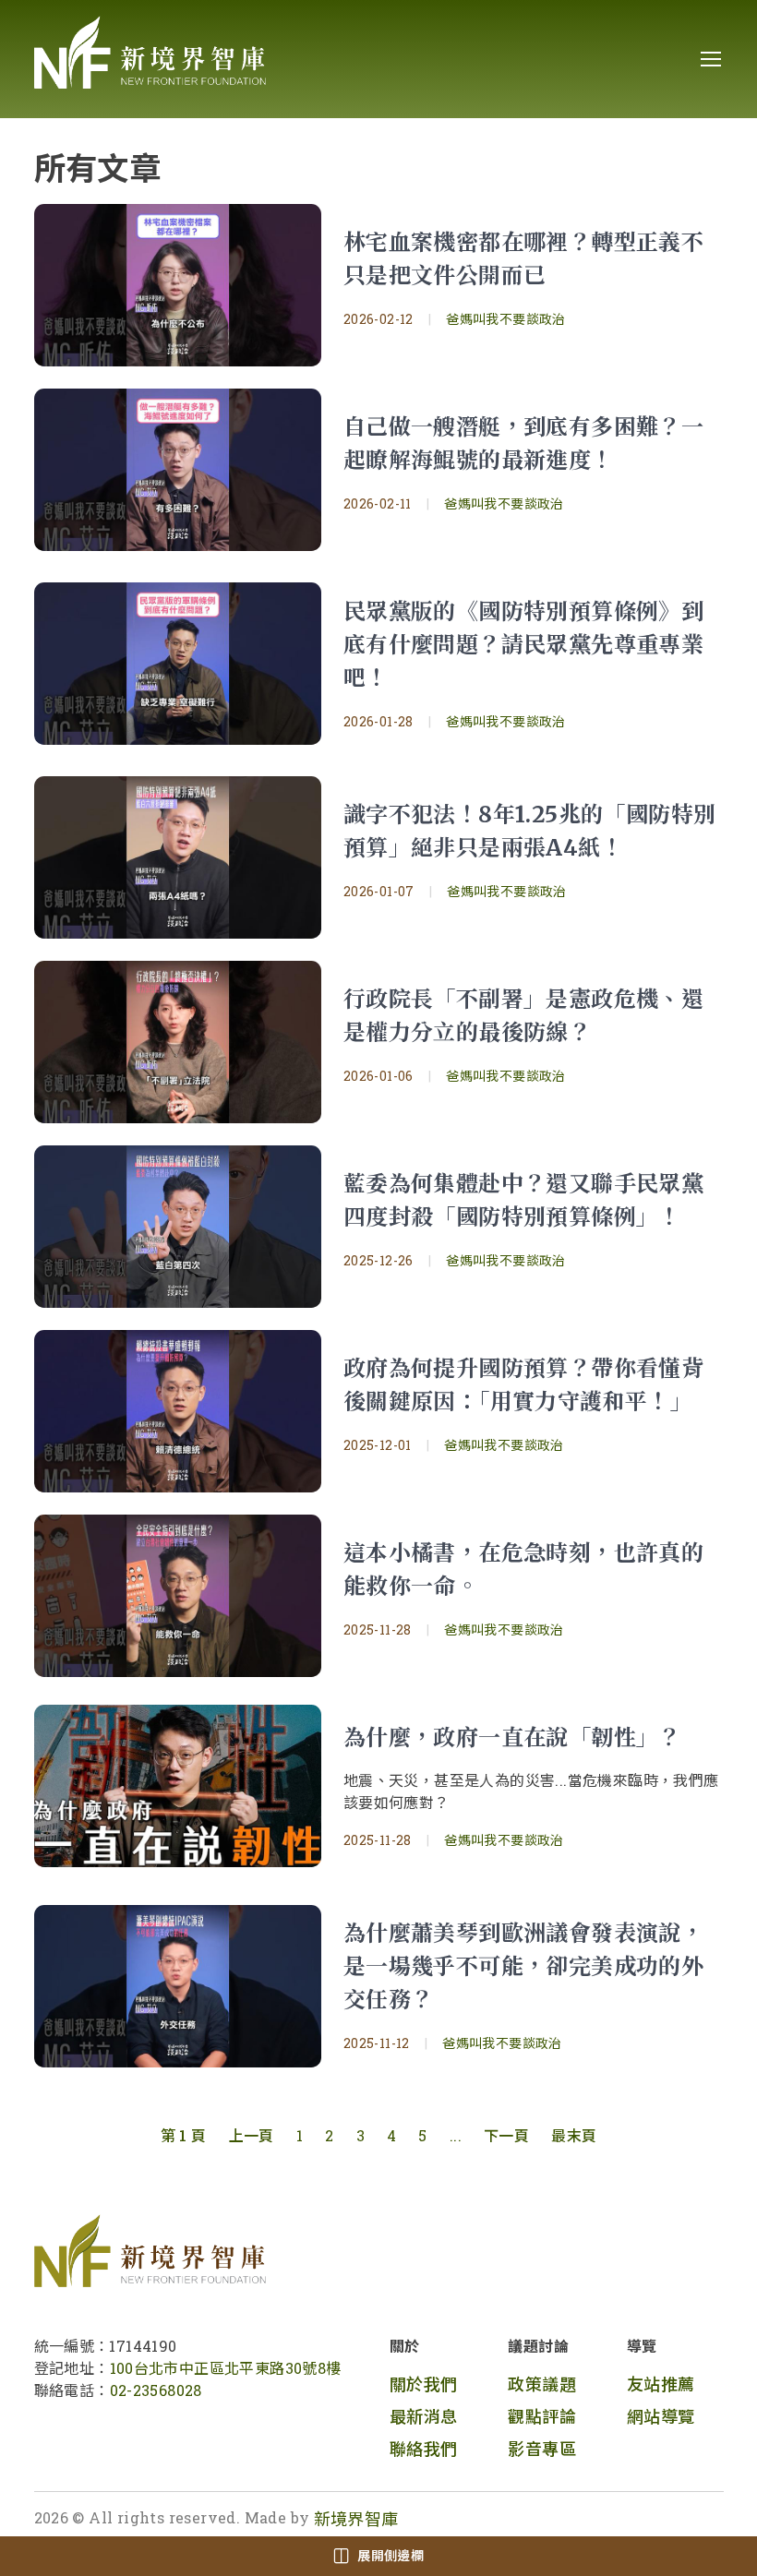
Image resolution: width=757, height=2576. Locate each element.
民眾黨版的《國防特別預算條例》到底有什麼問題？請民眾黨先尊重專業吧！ (523, 645)
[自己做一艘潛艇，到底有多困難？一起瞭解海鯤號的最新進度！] (178, 470)
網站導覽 (661, 2416)
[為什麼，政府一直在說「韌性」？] (178, 1786)
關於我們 (424, 2384)
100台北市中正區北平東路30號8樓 (226, 2368)
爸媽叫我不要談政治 (506, 319)
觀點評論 (542, 2416)
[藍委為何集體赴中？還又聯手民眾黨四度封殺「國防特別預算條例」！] (178, 1227)
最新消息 (424, 2416)
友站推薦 (661, 2384)
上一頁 (252, 2135)
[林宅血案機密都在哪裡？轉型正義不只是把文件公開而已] (178, 285)
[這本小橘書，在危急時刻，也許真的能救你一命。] (178, 1596)
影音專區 (542, 2449)
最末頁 (574, 2135)
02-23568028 (156, 2390)
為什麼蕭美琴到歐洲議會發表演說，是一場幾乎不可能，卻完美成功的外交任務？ (523, 1966)
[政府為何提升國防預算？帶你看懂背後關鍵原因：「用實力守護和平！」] (178, 1411)
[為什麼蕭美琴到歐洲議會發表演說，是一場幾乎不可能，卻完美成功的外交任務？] (178, 1986)
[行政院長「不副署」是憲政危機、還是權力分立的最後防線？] (178, 1042)
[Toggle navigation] (710, 59)
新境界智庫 (356, 2519)
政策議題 (542, 2384)
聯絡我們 (424, 2449)
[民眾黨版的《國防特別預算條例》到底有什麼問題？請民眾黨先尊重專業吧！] (178, 664)
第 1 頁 (184, 2135)
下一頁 (506, 2135)
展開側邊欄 (391, 2555)
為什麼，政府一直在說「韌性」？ (512, 1737)
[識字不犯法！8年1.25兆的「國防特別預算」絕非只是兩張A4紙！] (178, 857)
